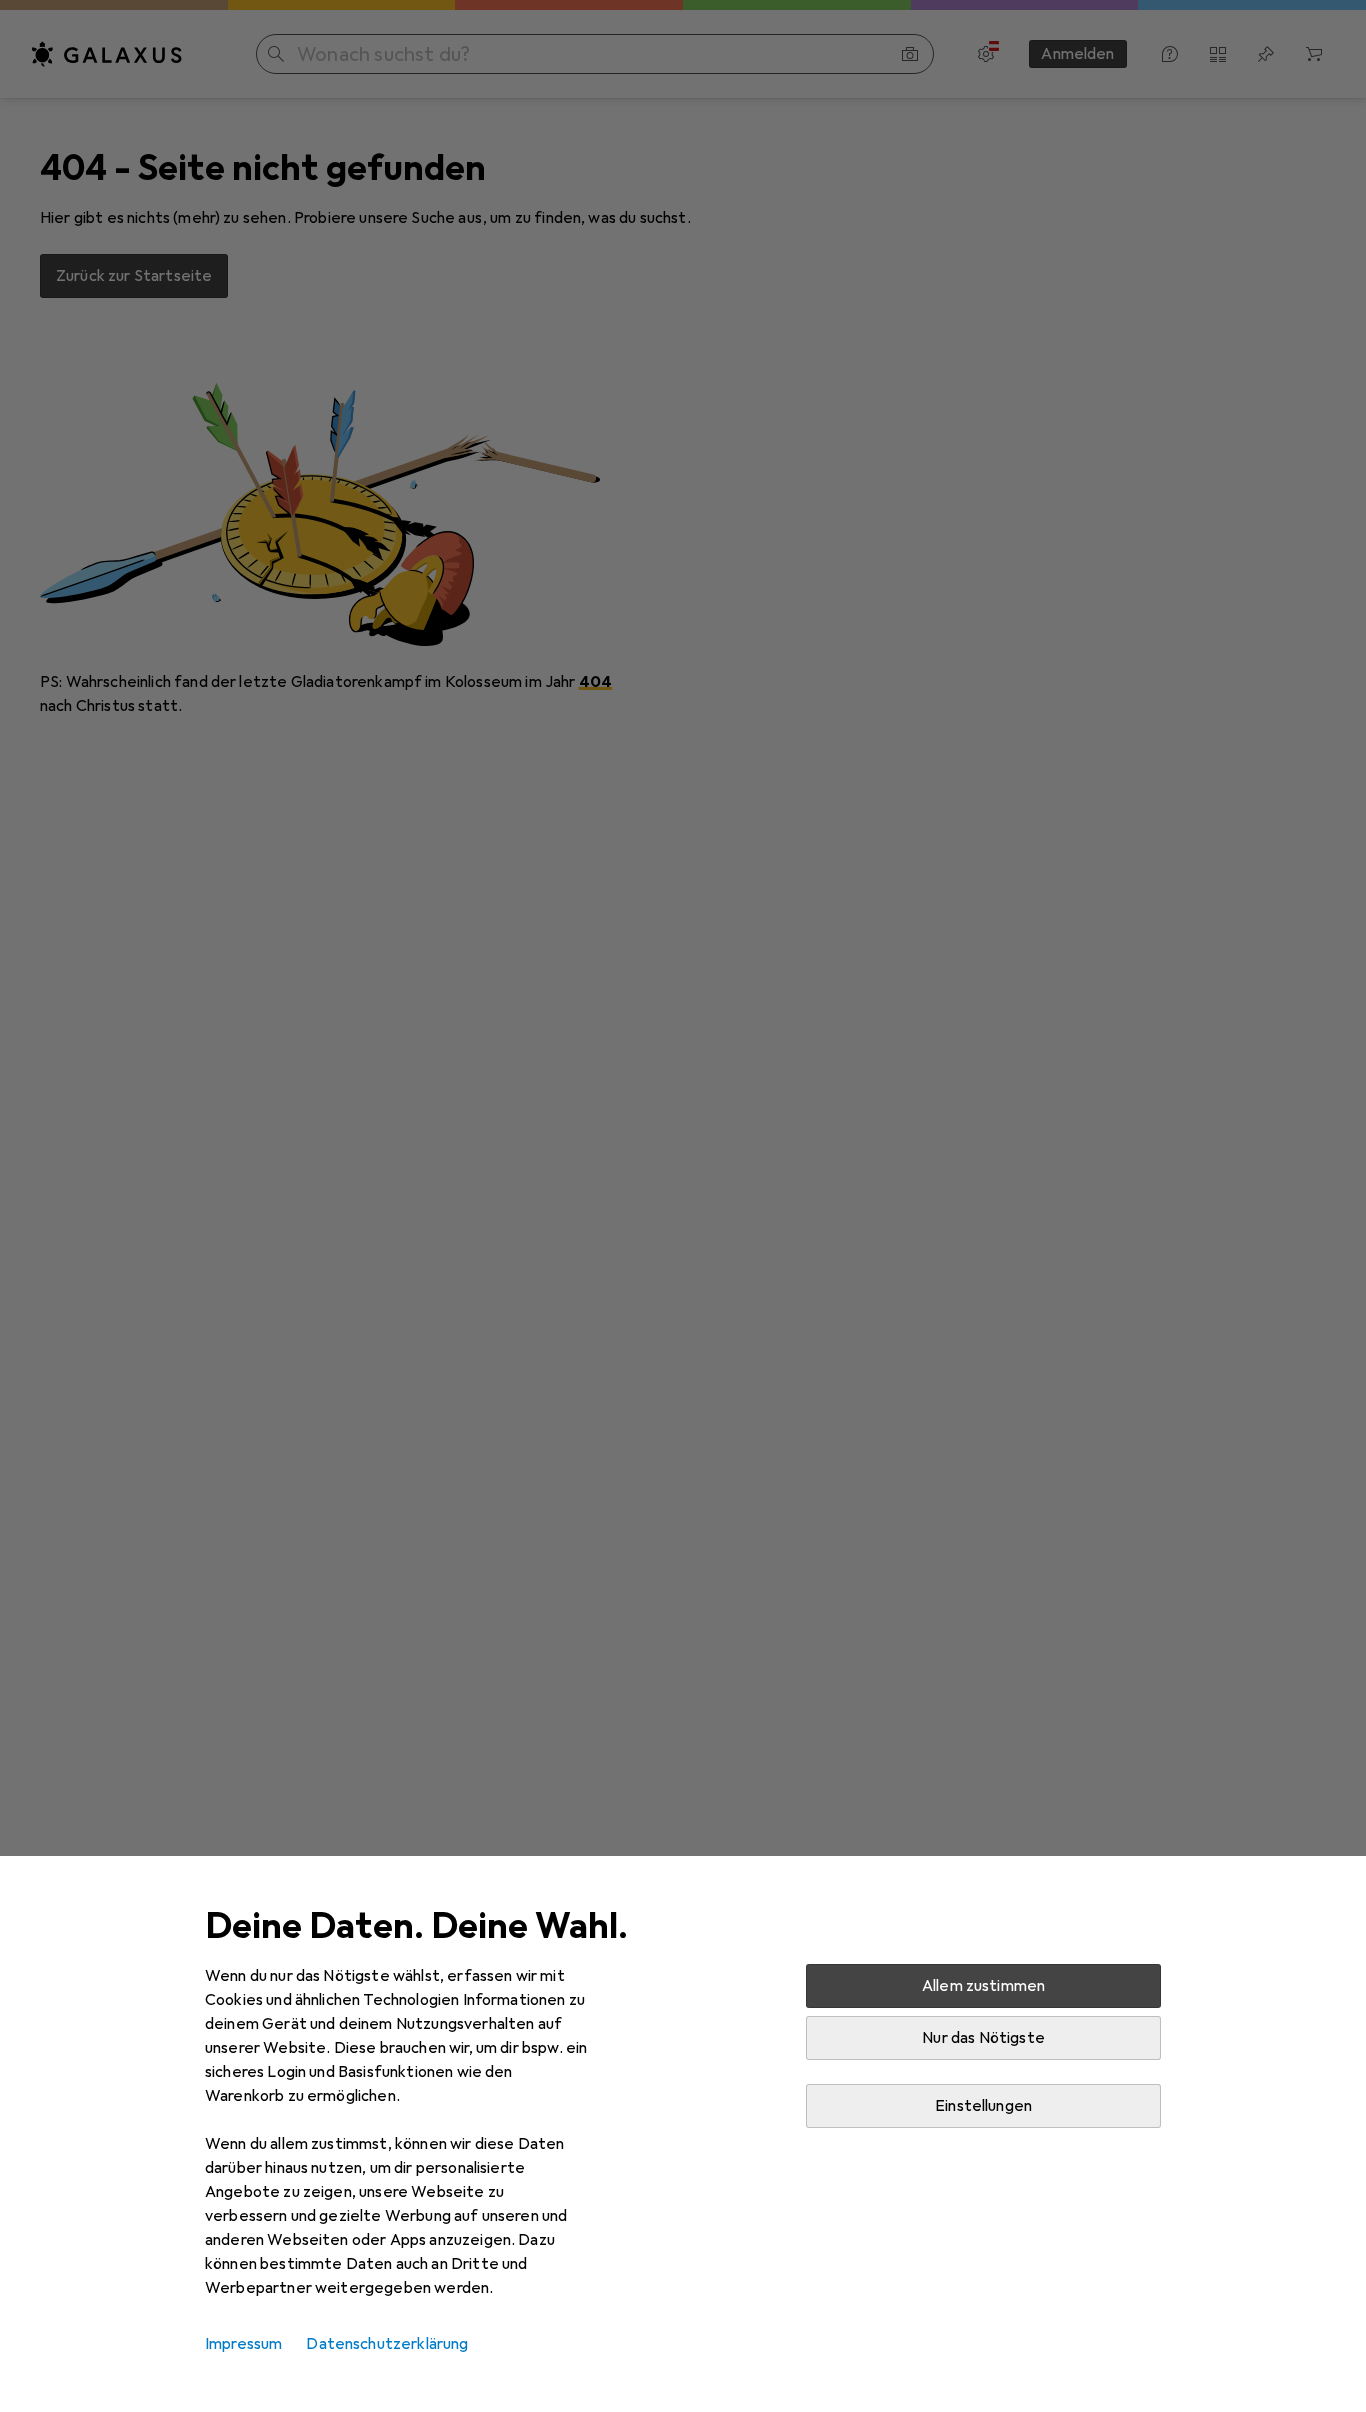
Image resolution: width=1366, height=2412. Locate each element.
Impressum (243, 2344)
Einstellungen (983, 2106)
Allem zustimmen (983, 1986)
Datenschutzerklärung (387, 2344)
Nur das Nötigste (983, 2038)
